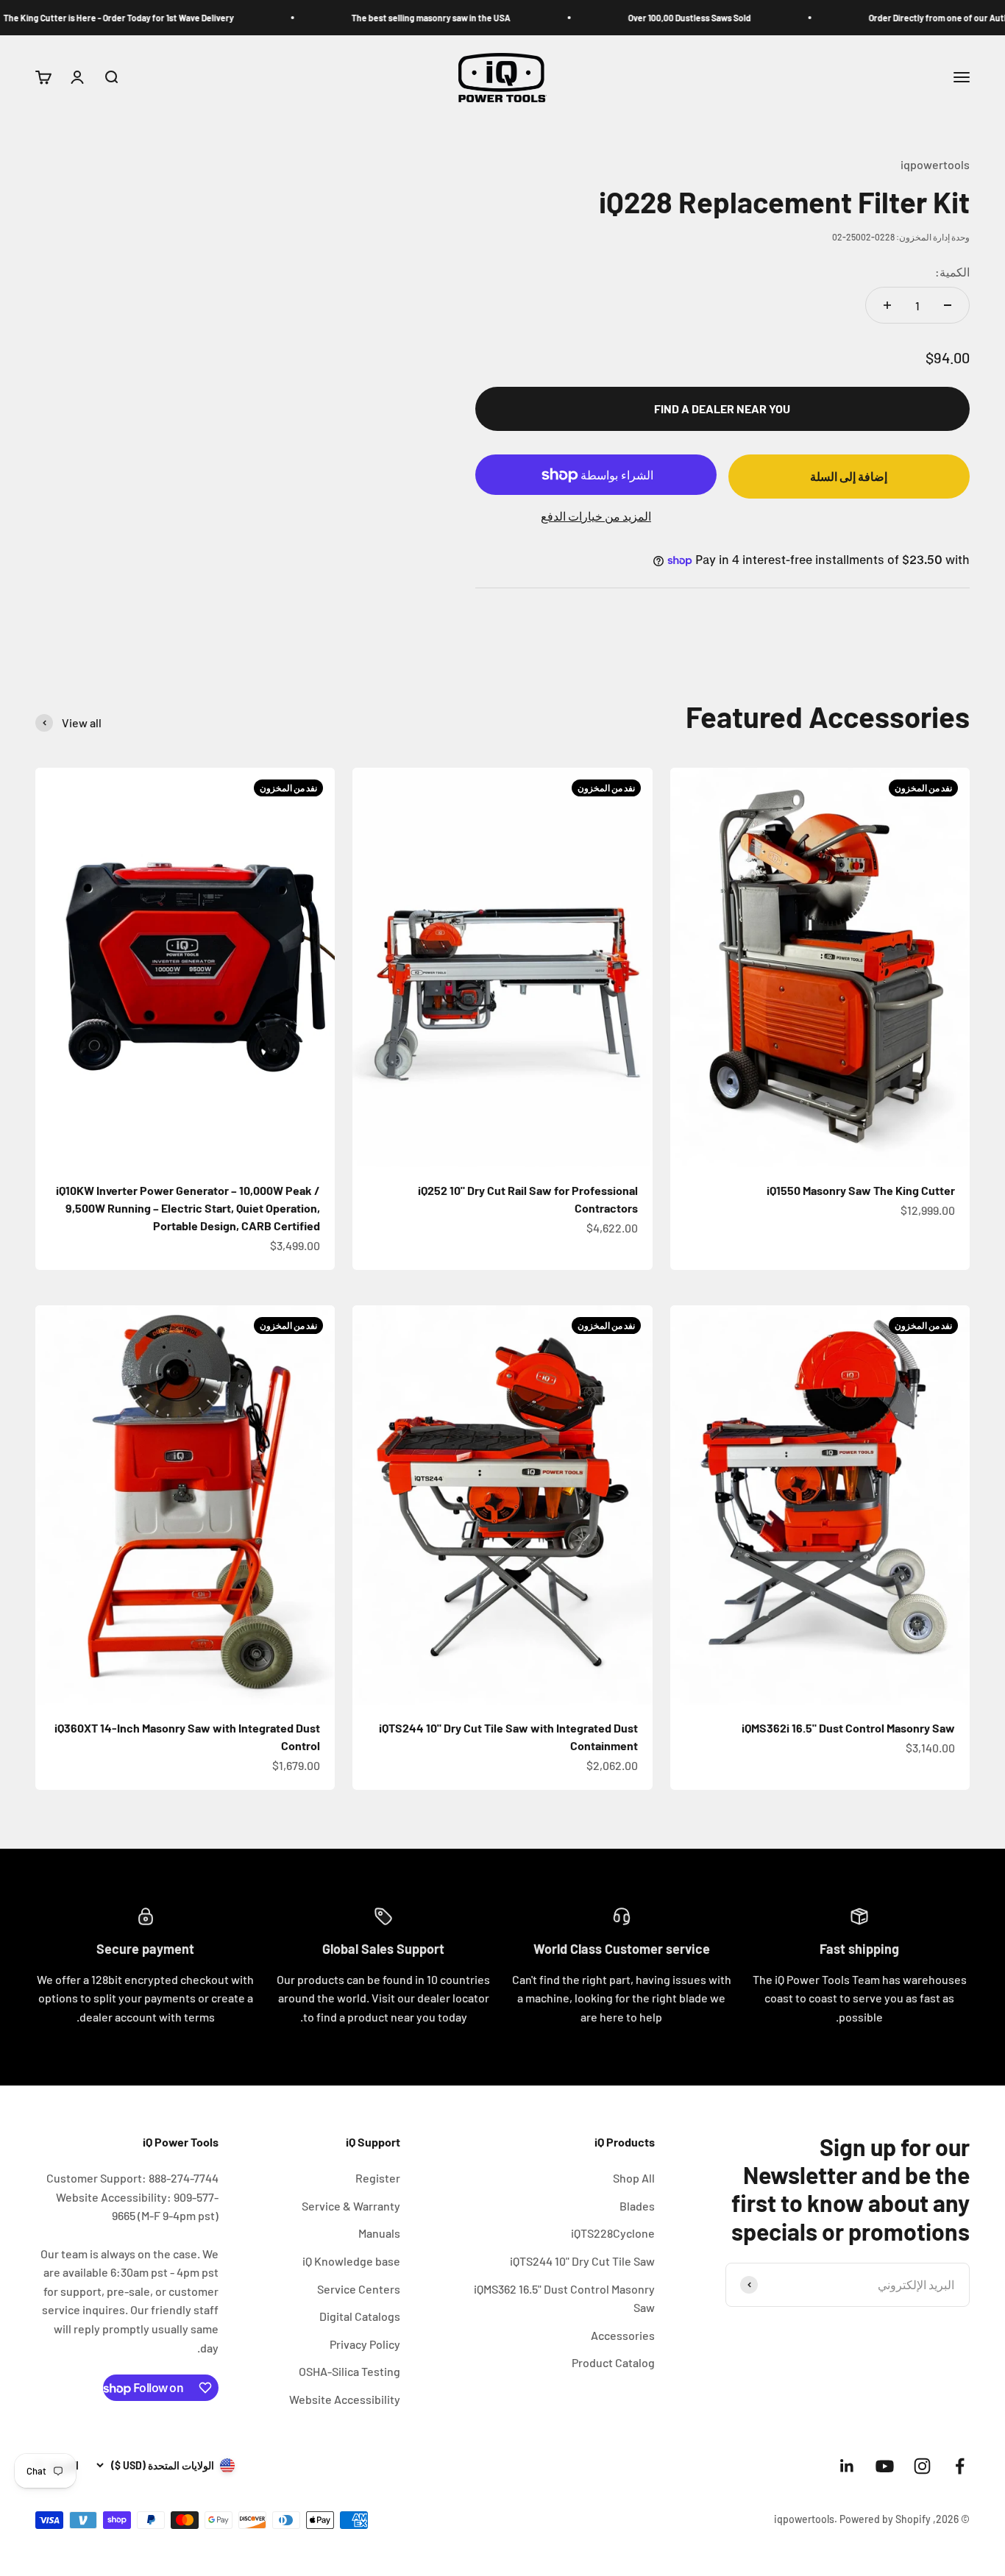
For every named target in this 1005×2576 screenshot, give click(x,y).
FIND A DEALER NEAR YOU (722, 408)
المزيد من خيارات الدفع (596, 516)
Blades (637, 2206)
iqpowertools (935, 164)
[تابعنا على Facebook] (960, 2466)
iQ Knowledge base (351, 2261)
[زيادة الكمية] (887, 305)
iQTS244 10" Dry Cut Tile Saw (582, 2261)
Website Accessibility (345, 2399)
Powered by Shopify (885, 2519)
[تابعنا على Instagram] (922, 2466)
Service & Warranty (351, 2206)
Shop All (634, 2178)
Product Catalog (613, 2362)
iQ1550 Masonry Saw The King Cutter (861, 1190)
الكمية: (952, 272)
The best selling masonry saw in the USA (486, 18)
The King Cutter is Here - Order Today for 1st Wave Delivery (174, 18)
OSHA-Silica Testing (349, 2371)
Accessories (623, 2335)
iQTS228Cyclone (613, 2233)
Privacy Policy (365, 2344)
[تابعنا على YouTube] (885, 2466)
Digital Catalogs (360, 2316)
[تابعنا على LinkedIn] (847, 2466)
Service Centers (359, 2289)
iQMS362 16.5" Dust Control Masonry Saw (564, 2298)
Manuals (379, 2233)
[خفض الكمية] (948, 305)
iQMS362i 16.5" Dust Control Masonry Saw (848, 1728)
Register (378, 2178)
